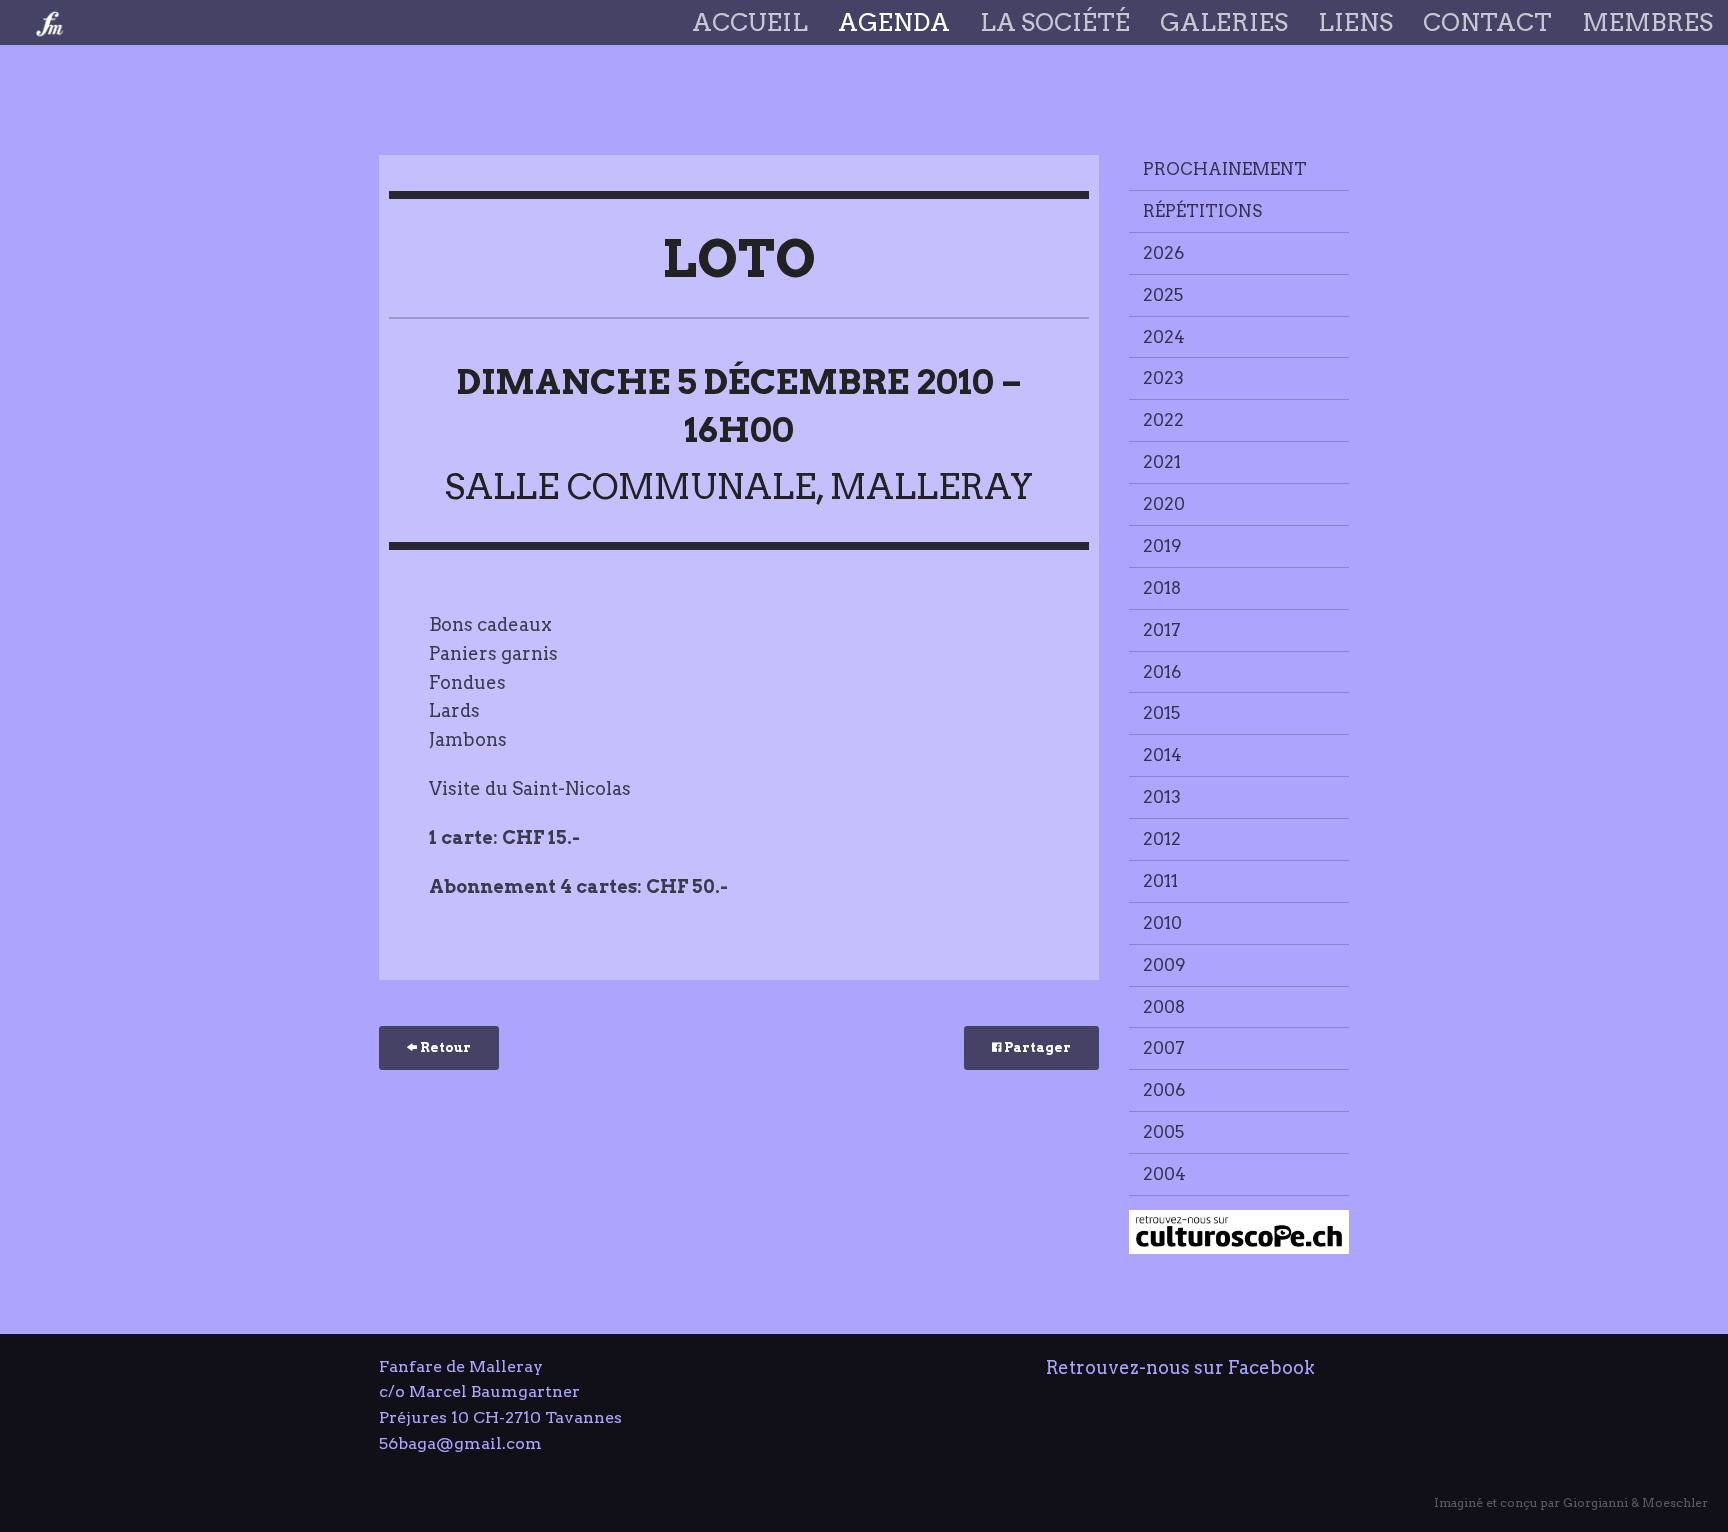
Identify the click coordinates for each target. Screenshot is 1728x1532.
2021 (1162, 462)
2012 (1162, 839)
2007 (1164, 1048)
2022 (1163, 420)
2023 (1163, 378)
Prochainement (1225, 169)
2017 (1162, 630)
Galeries (1224, 22)
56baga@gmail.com (460, 1443)
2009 (1164, 965)
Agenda (894, 22)
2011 (1160, 881)
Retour (444, 1047)
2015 (1161, 713)
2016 (1162, 672)
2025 (1163, 295)
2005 (1163, 1132)
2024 (1164, 337)
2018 (1162, 588)
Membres (1647, 22)
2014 (1162, 755)
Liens (1355, 22)
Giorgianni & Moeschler (1635, 1502)
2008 (1164, 1007)
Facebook (1271, 1367)
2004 (1164, 1174)
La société (1055, 22)
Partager (1036, 1047)
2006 (1164, 1090)
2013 (1162, 797)
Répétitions (1202, 211)
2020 (1164, 504)
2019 (1162, 546)
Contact (1487, 22)
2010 (1162, 923)
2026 (1163, 253)
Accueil (750, 22)
